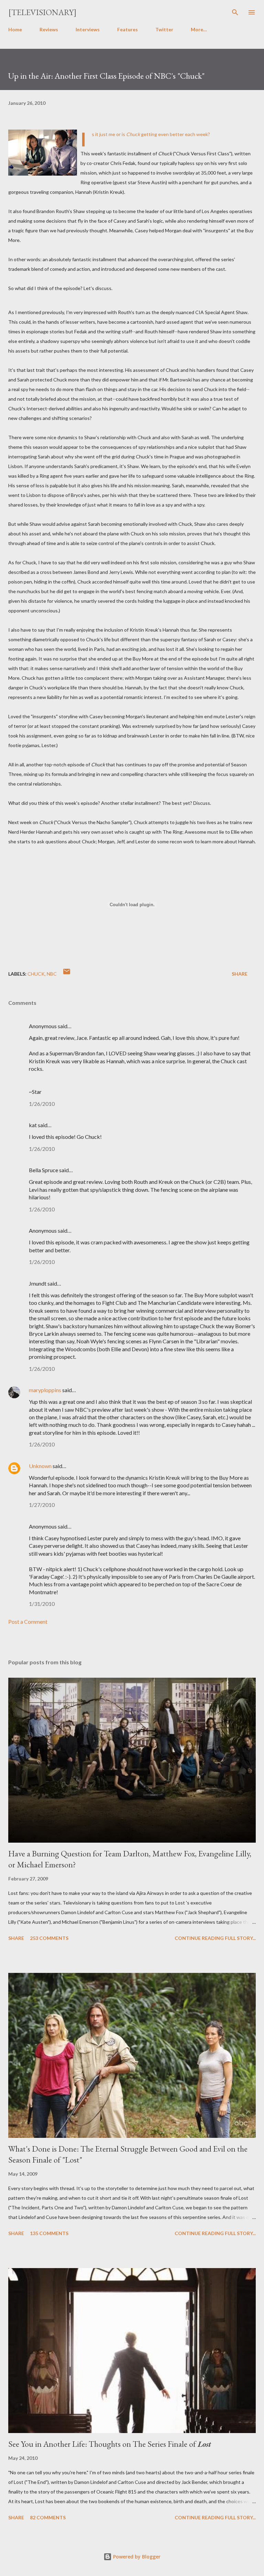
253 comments (49, 1938)
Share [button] (240, 974)
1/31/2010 (42, 1604)
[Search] (235, 12)
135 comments (49, 2233)
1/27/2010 (42, 1505)
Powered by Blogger (136, 2557)
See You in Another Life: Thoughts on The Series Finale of (110, 2444)
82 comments (48, 2517)
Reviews (49, 29)
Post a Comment (28, 1622)
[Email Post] (67, 974)
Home (15, 29)
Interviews (88, 29)
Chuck (36, 974)
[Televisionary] (42, 12)
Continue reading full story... (215, 1938)
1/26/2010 (42, 1104)
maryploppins (45, 1390)
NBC (52, 974)
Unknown (40, 1466)
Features (128, 29)
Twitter (164, 29)
